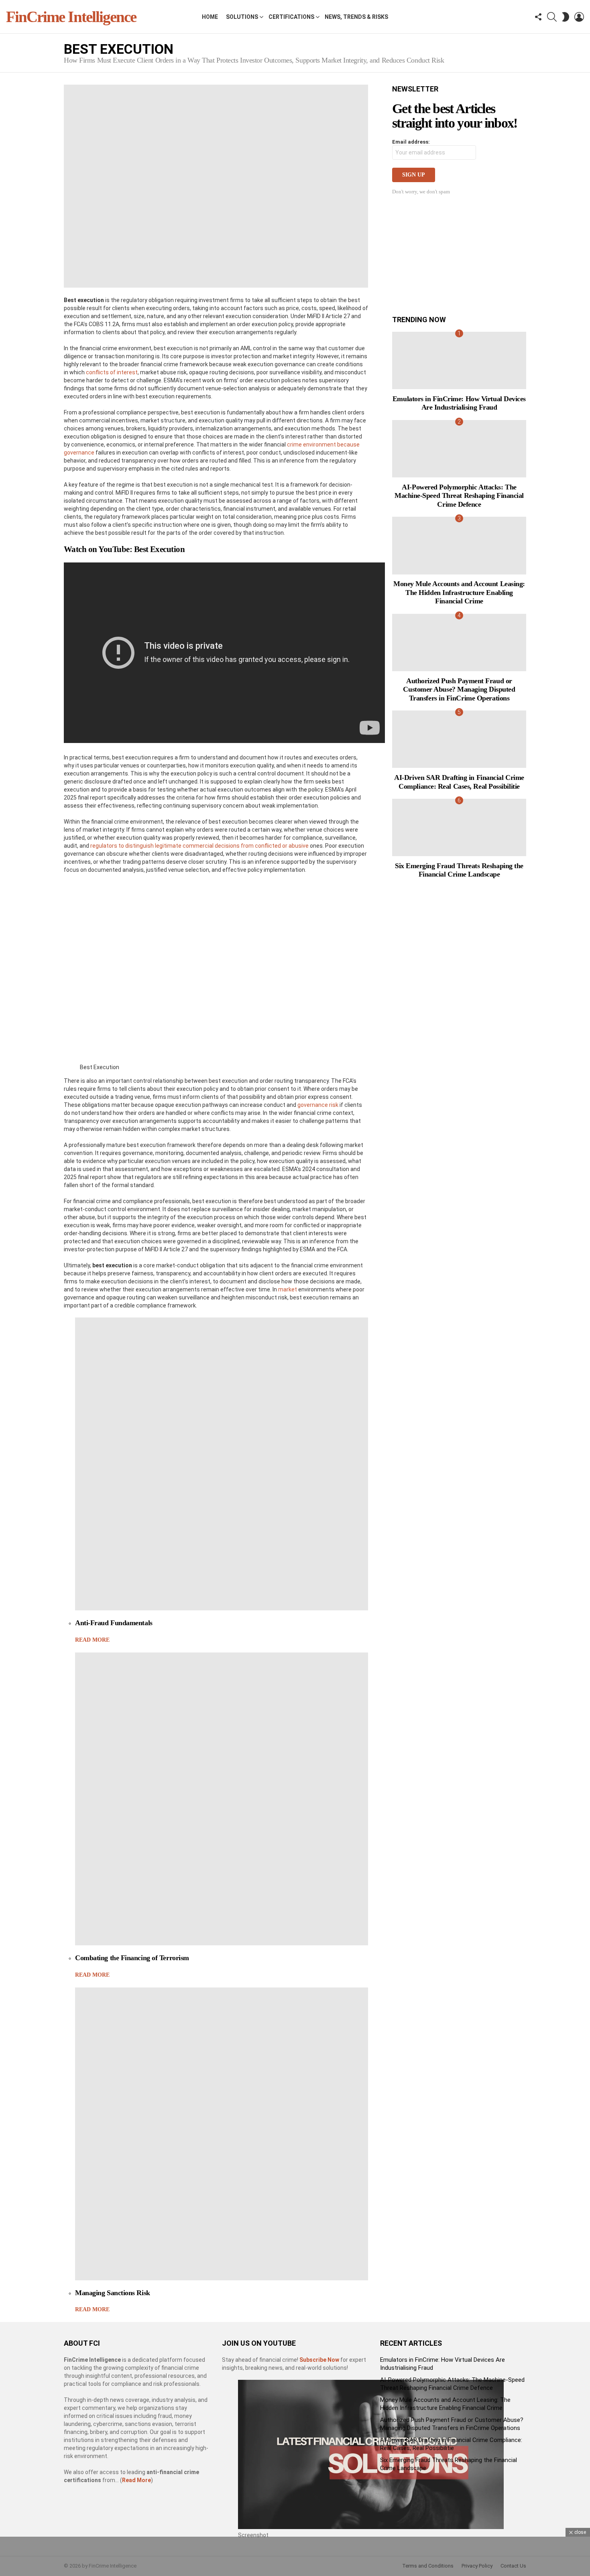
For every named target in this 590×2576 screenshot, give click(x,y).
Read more (92, 1640)
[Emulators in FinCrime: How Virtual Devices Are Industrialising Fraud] (459, 360)
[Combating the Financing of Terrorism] (222, 1799)
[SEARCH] (552, 17)
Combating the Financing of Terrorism (132, 1958)
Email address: (411, 142)
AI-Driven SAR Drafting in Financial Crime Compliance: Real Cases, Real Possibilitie (459, 782)
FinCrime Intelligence (71, 17)
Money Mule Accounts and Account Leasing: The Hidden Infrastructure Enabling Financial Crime (459, 592)
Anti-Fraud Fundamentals (114, 1623)
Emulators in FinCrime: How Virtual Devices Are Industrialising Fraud (459, 403)
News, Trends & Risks (356, 17)
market (288, 1289)
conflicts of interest (112, 372)
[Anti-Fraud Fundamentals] (222, 1464)
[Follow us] (538, 17)
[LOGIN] (579, 17)
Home (210, 17)
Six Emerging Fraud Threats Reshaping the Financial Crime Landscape (459, 870)
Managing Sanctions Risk (113, 2293)
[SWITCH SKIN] (566, 17)
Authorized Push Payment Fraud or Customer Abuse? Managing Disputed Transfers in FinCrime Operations (459, 689)
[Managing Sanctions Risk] (222, 2134)
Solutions (242, 17)
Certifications (291, 17)
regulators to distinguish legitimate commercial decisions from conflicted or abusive (199, 846)
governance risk (318, 1105)
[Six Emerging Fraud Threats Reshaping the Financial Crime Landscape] (459, 827)
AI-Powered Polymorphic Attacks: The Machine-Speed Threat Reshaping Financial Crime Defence (459, 496)
